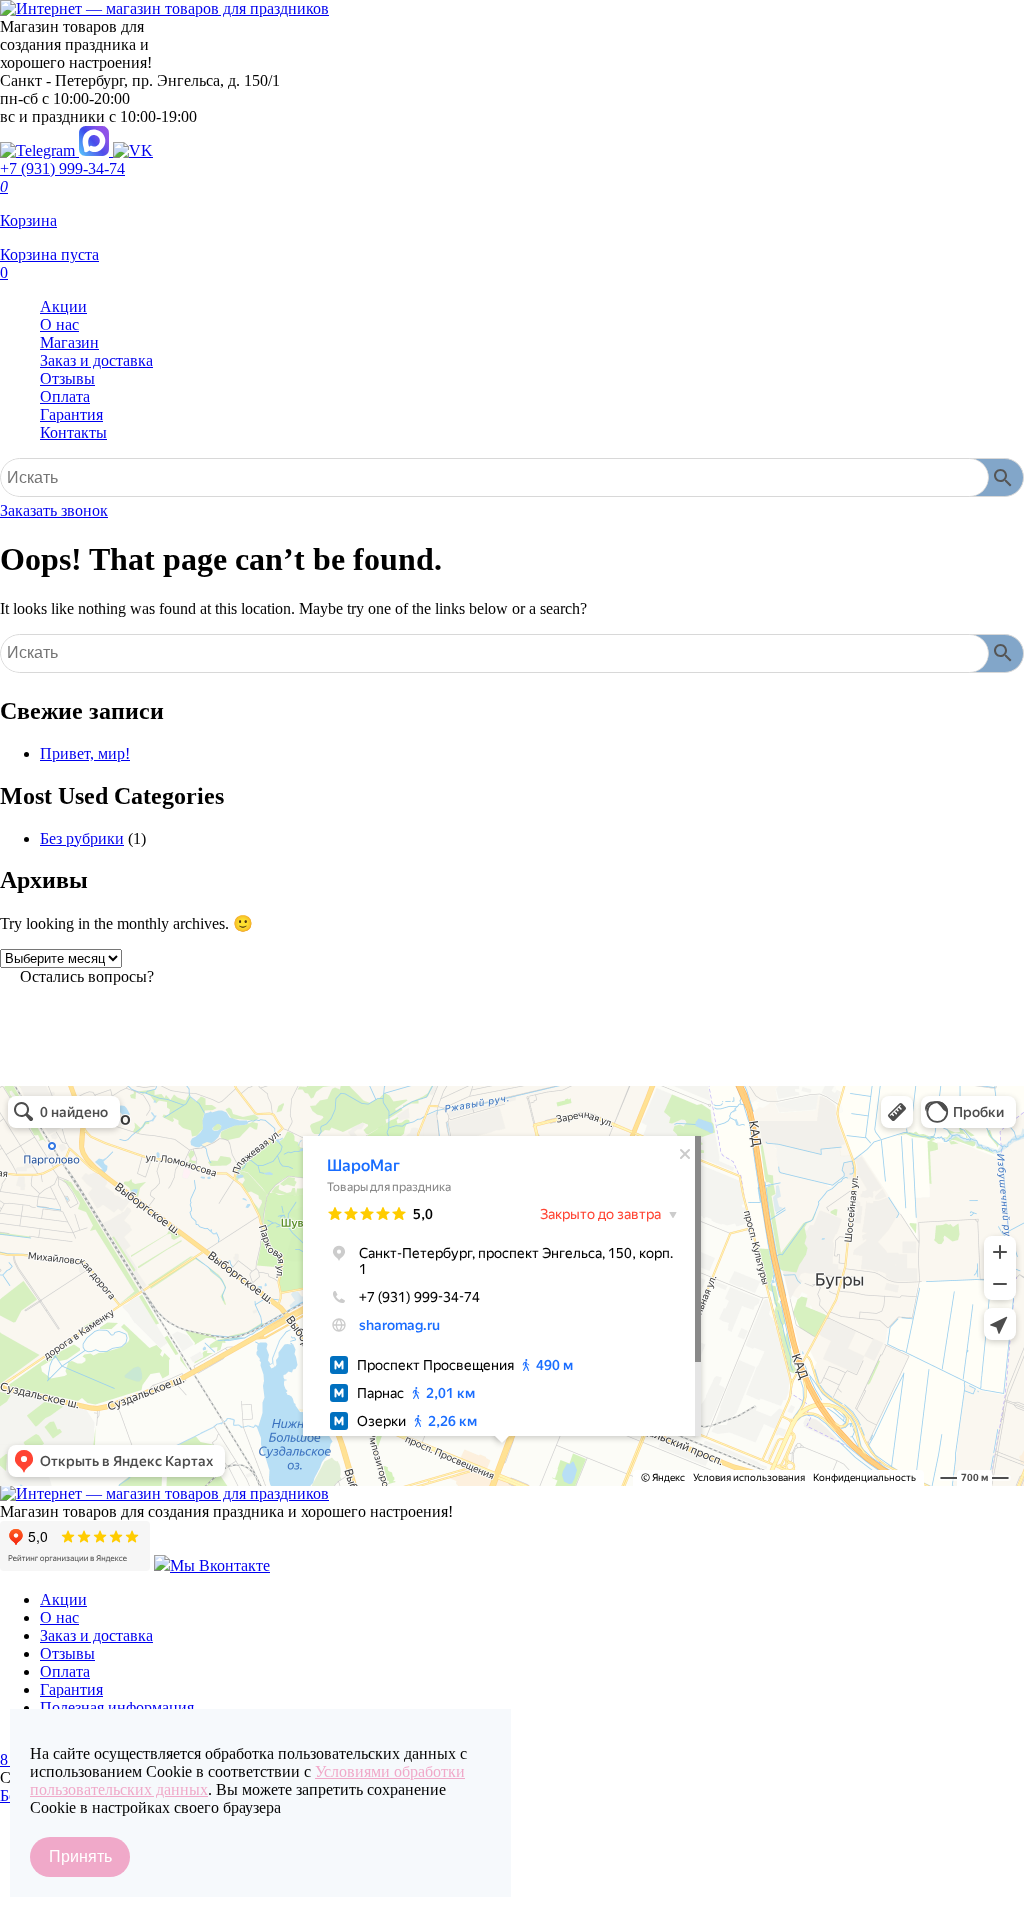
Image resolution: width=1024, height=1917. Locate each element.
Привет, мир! (85, 753)
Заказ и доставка (96, 360)
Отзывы (67, 378)
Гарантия (71, 414)
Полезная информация (117, 1707)
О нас (59, 324)
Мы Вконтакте (220, 1565)
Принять (80, 1856)
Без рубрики (82, 838)
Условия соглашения (70, 1904)
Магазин (69, 342)
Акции (63, 306)
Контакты (73, 432)
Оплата (65, 396)
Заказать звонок (54, 510)
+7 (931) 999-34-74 (62, 168)
